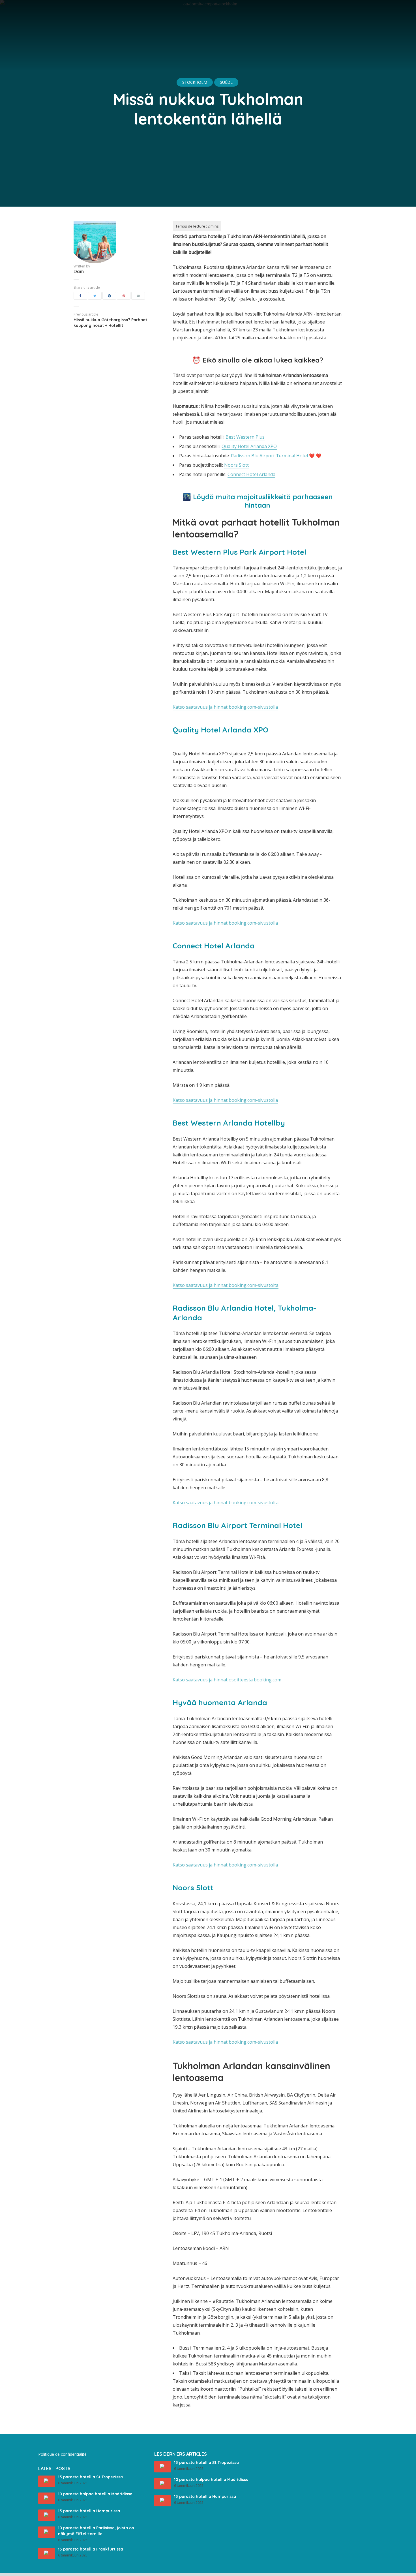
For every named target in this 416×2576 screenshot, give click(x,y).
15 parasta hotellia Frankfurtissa (91, 2549)
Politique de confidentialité (62, 2454)
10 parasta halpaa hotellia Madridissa (95, 2494)
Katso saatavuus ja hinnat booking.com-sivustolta (226, 1285)
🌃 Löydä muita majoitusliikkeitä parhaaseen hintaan (258, 501)
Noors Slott (236, 465)
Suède (226, 82)
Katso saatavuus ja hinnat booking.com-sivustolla (225, 707)
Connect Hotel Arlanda (251, 474)
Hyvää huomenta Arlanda (220, 1702)
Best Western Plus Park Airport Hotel (239, 552)
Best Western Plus (245, 437)
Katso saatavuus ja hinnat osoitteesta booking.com (227, 1680)
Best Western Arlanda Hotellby (229, 1123)
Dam (79, 271)
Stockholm (195, 82)
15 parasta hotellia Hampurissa (89, 2511)
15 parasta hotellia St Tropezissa (90, 2477)
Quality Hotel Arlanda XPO (249, 446)
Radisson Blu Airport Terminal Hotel (269, 456)
